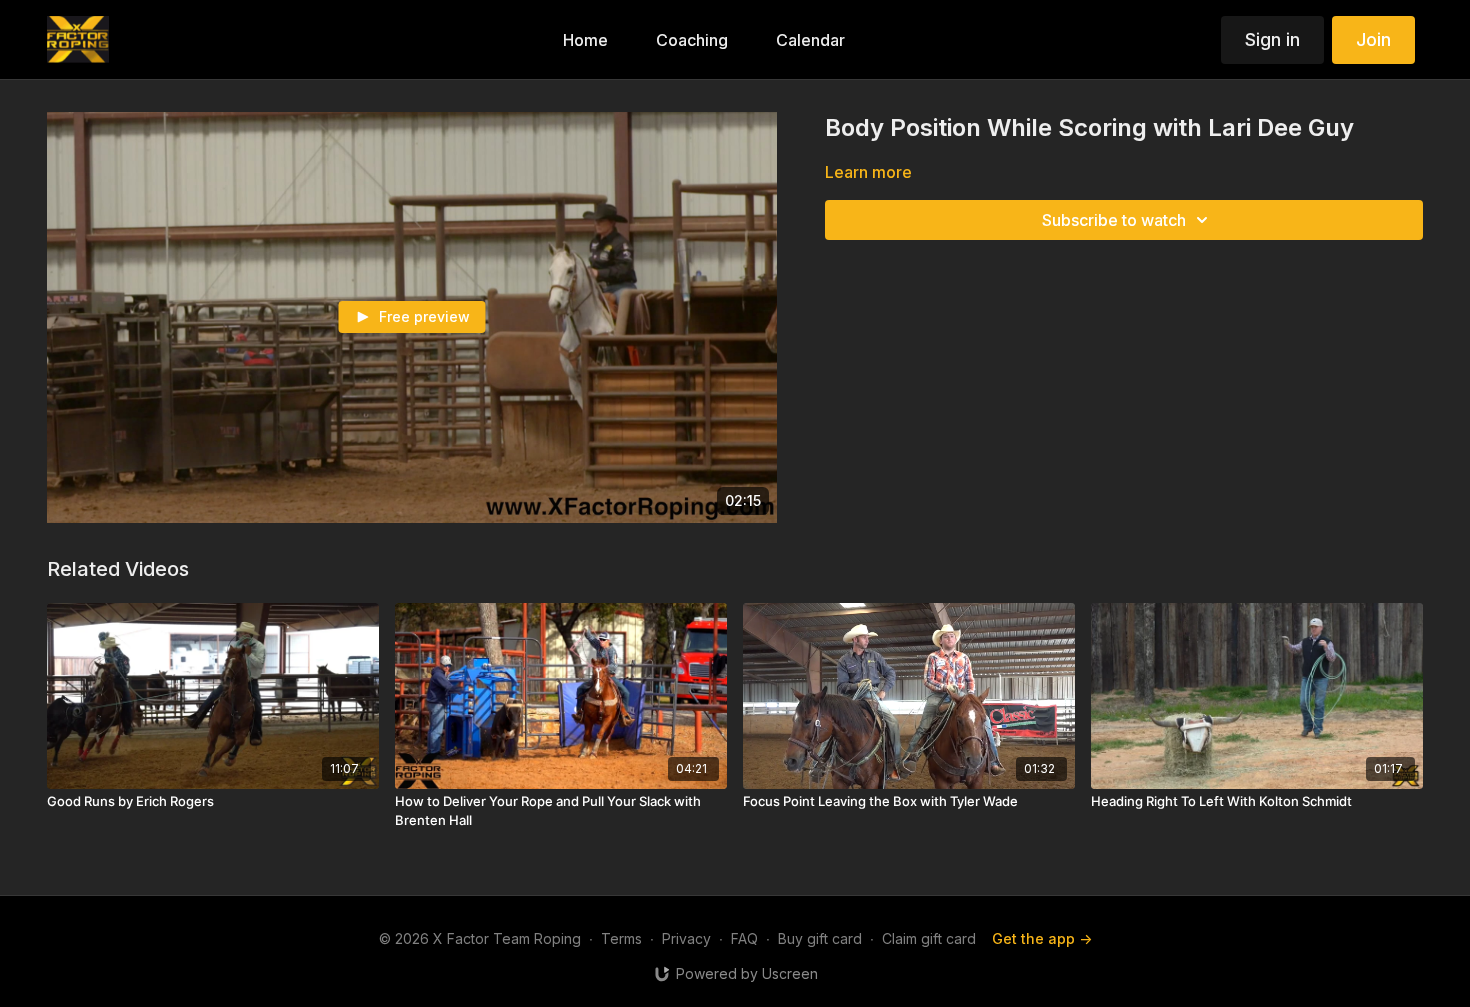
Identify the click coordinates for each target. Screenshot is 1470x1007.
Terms (621, 938)
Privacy (686, 938)
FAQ (744, 938)
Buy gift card (820, 938)
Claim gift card (929, 938)
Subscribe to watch (1114, 220)
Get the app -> (1042, 938)
